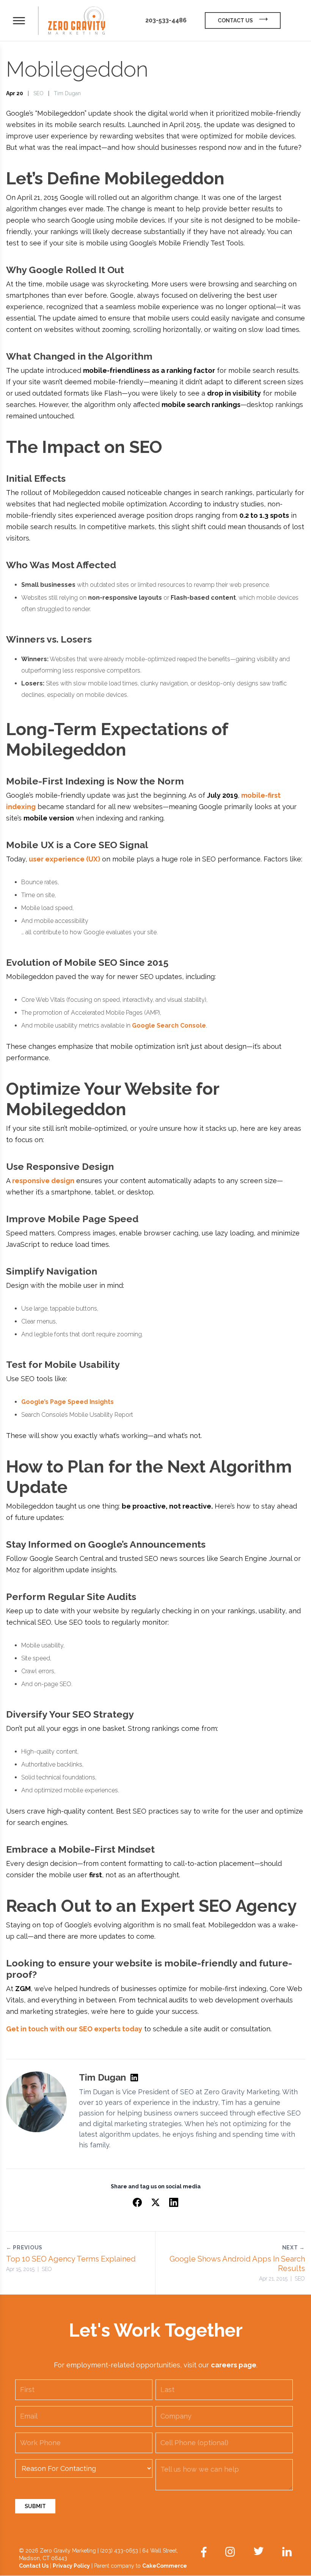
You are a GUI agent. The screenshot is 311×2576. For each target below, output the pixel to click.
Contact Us (34, 2566)
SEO (38, 93)
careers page (234, 2365)
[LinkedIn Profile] (134, 2078)
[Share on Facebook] (137, 2202)
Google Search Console (169, 1026)
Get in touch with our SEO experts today (74, 2029)
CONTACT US (235, 20)
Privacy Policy (71, 2566)
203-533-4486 (166, 20)
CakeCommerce (165, 2566)
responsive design (43, 1181)
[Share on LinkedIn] (174, 2202)
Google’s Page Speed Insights (68, 1402)
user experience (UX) (64, 859)
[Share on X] (155, 2202)
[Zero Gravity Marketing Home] (77, 21)
